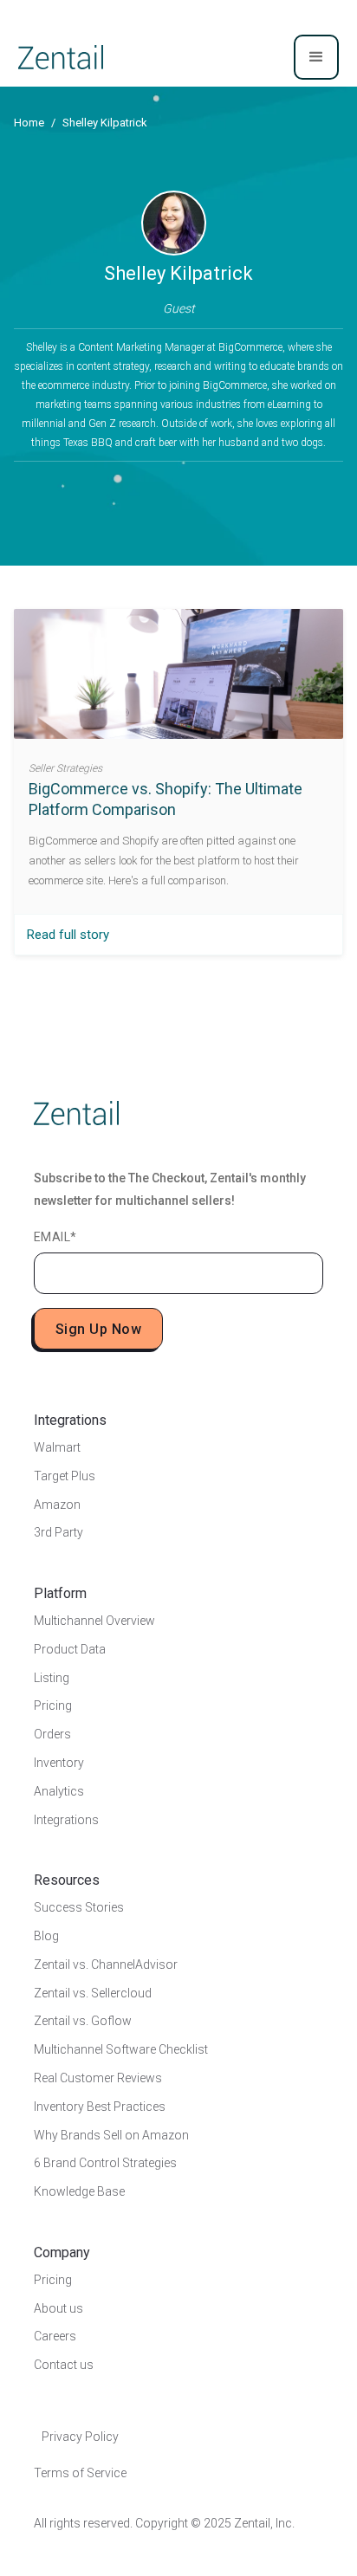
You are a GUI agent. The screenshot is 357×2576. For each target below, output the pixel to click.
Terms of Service (80, 2473)
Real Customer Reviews (98, 2078)
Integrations (66, 1820)
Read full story (68, 935)
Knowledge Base (79, 2191)
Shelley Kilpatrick (105, 123)
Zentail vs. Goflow (83, 2021)
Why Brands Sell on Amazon (111, 2135)
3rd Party (58, 1532)
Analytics (59, 1791)
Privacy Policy (80, 2437)
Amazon (57, 1505)
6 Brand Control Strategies (105, 2163)
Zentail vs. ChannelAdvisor (106, 1964)
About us (58, 2308)
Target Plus (65, 1476)
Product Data (70, 1649)
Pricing (53, 1705)
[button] (316, 57)
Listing (52, 1678)
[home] (61, 57)
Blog (46, 1936)
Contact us (64, 2365)
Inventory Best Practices (100, 2107)
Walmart (57, 1447)
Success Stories (79, 1907)
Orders (52, 1734)
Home (29, 123)
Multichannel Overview (94, 1621)
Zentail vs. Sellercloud (93, 1993)
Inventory (59, 1763)
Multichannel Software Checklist (121, 2049)
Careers (55, 2336)
